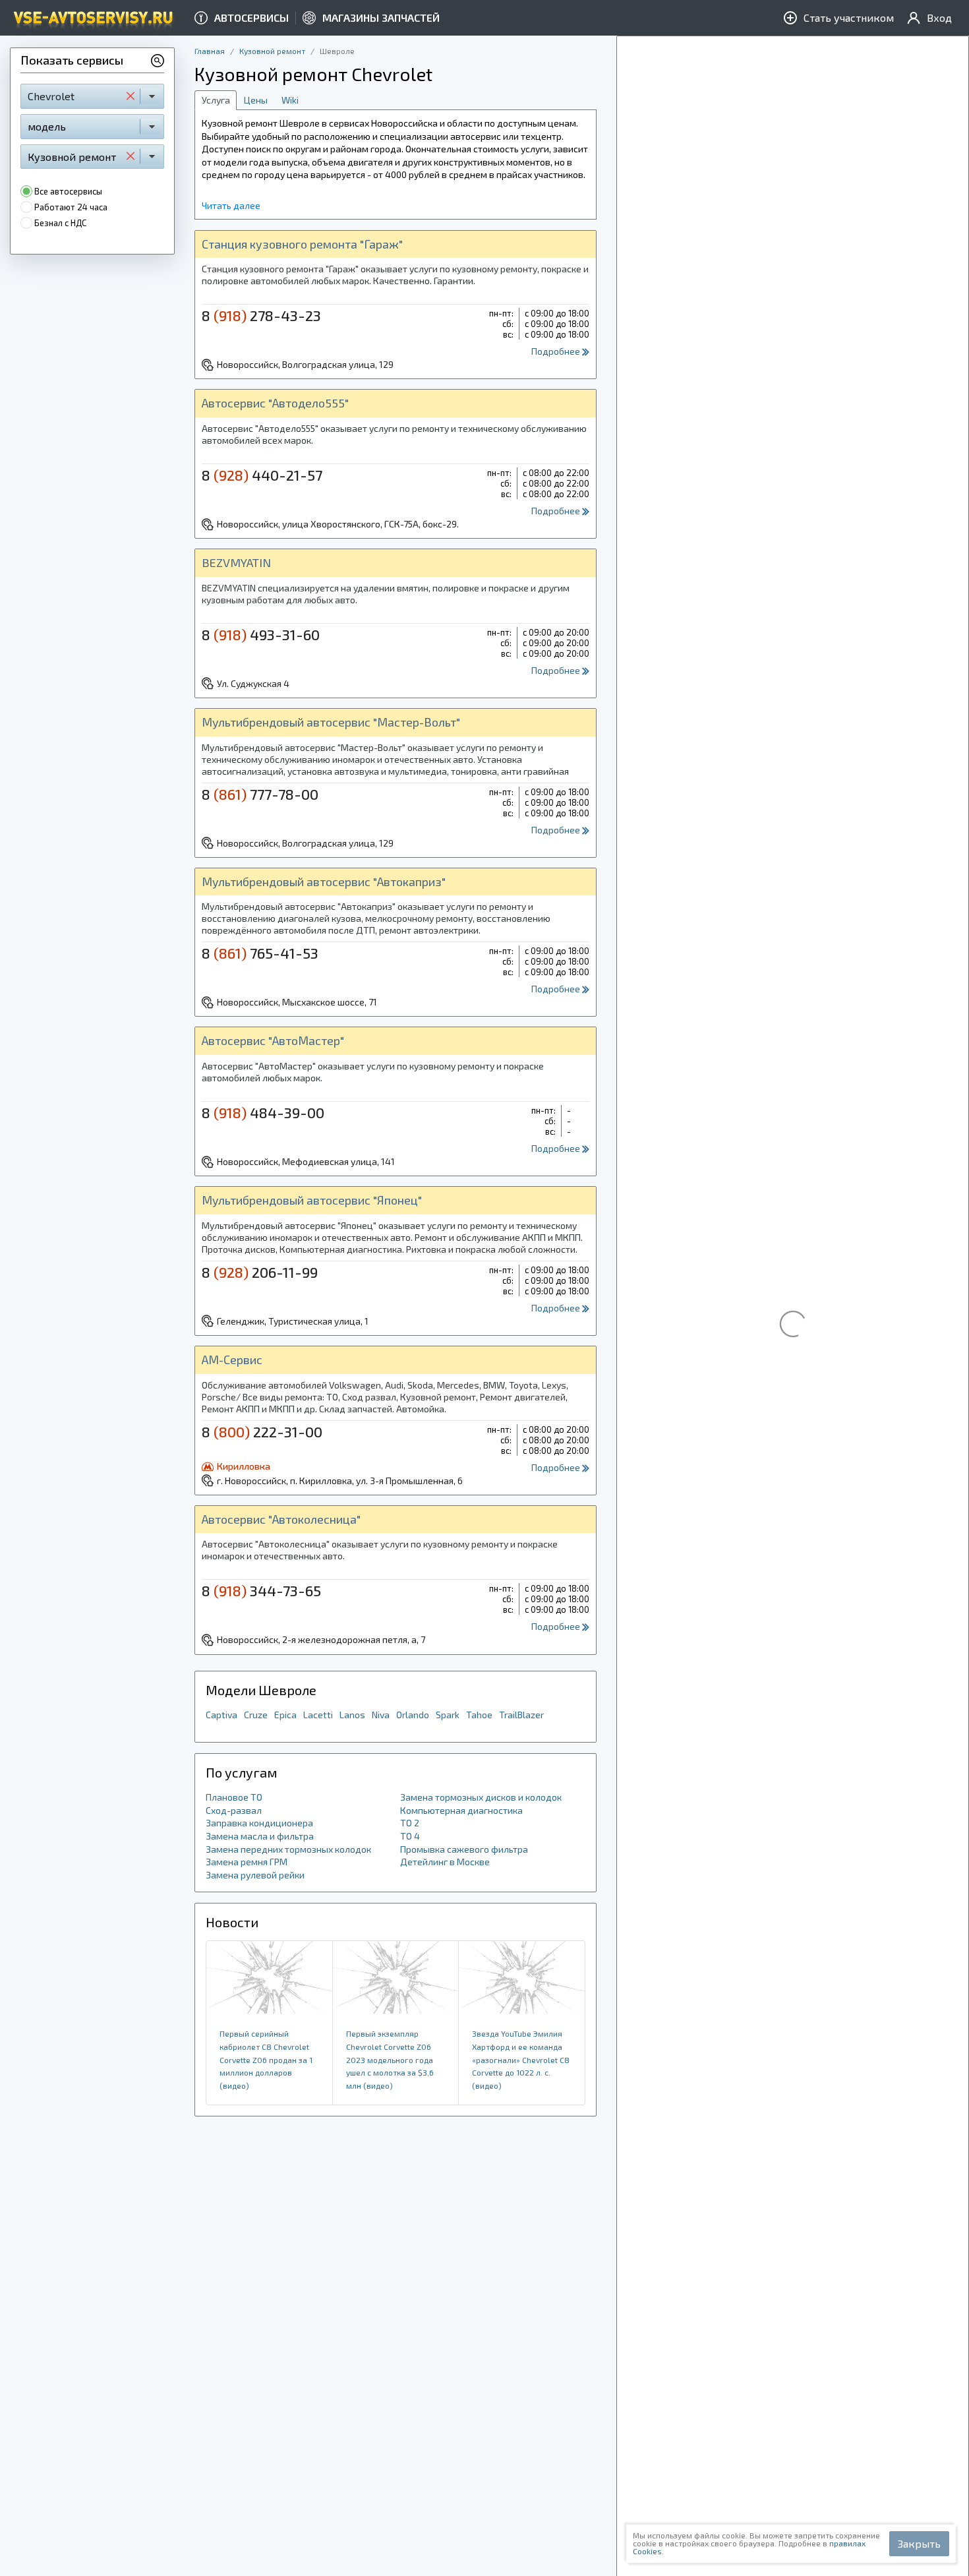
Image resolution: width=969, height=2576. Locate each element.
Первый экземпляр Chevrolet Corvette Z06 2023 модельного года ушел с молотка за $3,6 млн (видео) (390, 2059)
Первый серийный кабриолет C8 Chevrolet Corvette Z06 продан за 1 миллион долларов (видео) (266, 2059)
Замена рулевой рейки (255, 1875)
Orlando (413, 1715)
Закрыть (919, 2543)
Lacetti (318, 1715)
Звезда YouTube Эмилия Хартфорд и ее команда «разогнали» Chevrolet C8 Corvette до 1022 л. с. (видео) (521, 2059)
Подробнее (557, 351)
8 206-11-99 (260, 1272)
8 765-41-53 (260, 953)
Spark (448, 1715)
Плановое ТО (234, 1797)
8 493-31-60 (261, 634)
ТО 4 (410, 1836)
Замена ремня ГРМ (247, 1862)
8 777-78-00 (260, 794)
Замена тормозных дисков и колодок (481, 1797)
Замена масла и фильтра (260, 1836)
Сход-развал (234, 1810)
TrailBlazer (521, 1715)
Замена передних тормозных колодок (288, 1849)
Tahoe (479, 1715)
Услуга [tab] (216, 100)
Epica (285, 1715)
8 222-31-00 (262, 1431)
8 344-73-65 (261, 1590)
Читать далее (231, 205)
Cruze (256, 1715)
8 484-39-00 (263, 1112)
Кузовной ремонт (272, 51)
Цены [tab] (256, 100)
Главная (210, 51)
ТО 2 (410, 1823)
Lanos (352, 1715)
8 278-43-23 (261, 315)
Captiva (221, 1715)
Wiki (290, 100)
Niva (381, 1715)
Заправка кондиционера (259, 1823)
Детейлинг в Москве (445, 1862)
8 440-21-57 (262, 475)
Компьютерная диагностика (461, 1810)
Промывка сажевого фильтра (464, 1849)
